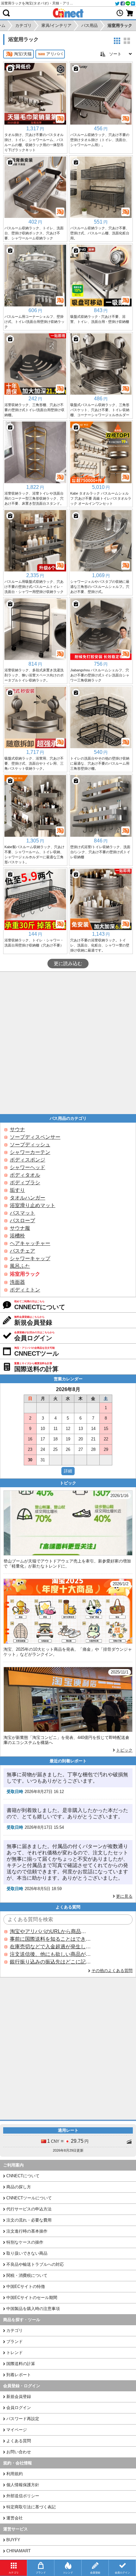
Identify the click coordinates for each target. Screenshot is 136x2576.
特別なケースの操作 (25, 2242)
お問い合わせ (19, 2452)
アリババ (54, 54)
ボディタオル (25, 1175)
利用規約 (15, 2474)
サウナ (17, 1129)
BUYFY (13, 2540)
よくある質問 (19, 2441)
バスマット (22, 1213)
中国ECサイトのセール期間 (32, 2298)
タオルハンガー (28, 1198)
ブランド (15, 2342)
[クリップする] (10, 69)
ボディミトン (25, 1290)
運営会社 (15, 2518)
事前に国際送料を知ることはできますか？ (50, 1939)
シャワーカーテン (30, 1152)
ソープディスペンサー (35, 1137)
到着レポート (19, 2375)
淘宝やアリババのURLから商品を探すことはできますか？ (50, 1931)
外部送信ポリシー (23, 2496)
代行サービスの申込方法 (29, 2209)
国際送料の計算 (21, 2364)
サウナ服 (20, 1228)
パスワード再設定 (23, 2419)
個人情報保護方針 (23, 2485)
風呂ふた (20, 1266)
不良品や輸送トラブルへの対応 (35, 2264)
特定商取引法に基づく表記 (31, 2507)
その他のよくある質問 (112, 1971)
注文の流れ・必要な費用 (29, 2220)
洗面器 (17, 1282)
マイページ (17, 2430)
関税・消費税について (27, 2275)
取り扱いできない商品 (27, 2253)
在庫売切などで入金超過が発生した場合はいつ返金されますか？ (50, 1947)
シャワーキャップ (30, 1258)
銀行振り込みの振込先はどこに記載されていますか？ (50, 1962)
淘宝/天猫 (23, 54)
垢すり (17, 1190)
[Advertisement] (68, 1043)
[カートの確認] (130, 13)
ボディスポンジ (28, 1160)
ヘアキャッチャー (30, 1243)
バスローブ (22, 1220)
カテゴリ (15, 2330)
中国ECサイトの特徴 (26, 2286)
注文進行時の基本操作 (27, 2231)
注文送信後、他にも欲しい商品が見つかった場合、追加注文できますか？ (50, 1954)
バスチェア (22, 1251)
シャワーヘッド (28, 1167)
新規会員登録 (19, 2397)
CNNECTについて (23, 2176)
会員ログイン (19, 2408)
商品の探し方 (19, 2187)
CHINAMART (19, 2551)
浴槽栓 (17, 1236)
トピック (124, 1750)
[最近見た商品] (120, 13)
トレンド (15, 2353)
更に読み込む (68, 964)
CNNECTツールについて (29, 2198)
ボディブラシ (25, 1183)
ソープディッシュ (30, 1145)
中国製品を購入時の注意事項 (33, 2309)
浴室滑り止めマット (33, 1205)
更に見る (124, 1896)
